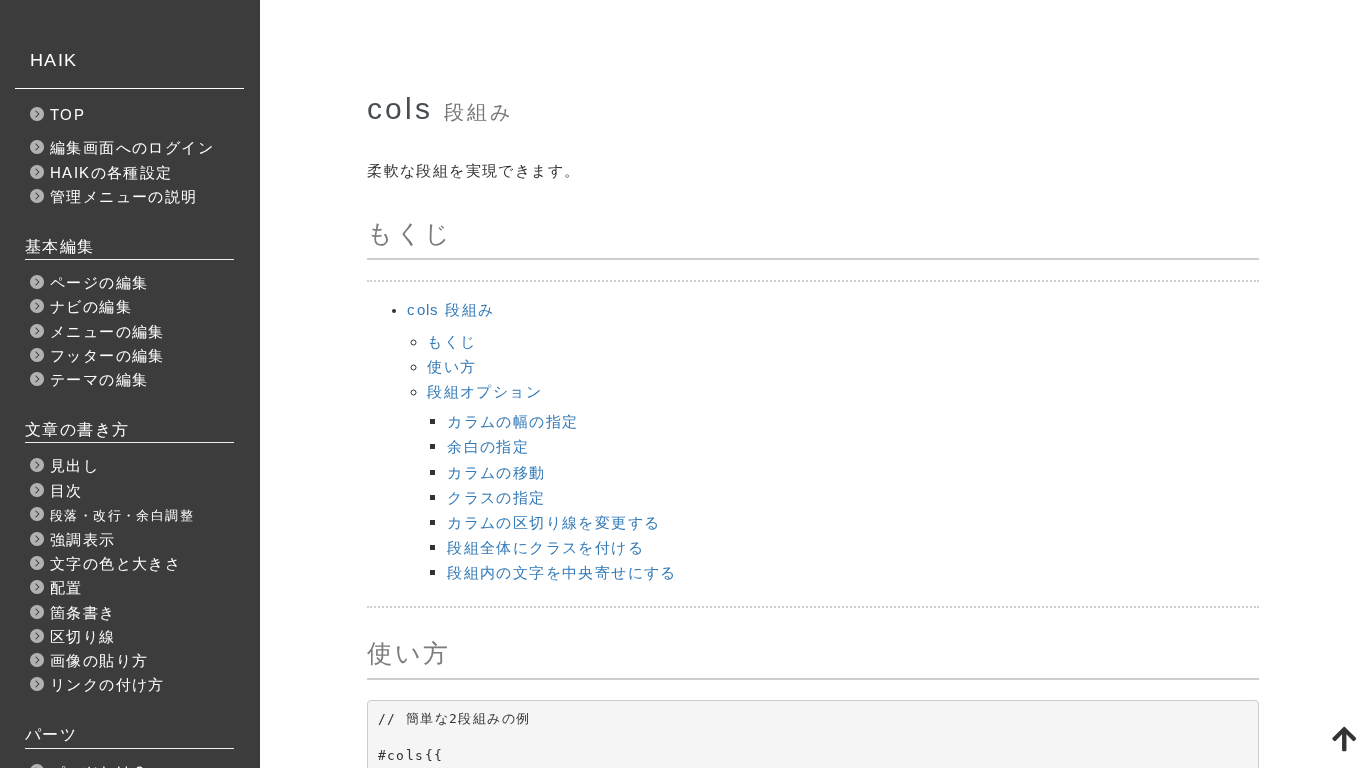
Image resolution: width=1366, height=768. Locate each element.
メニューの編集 (107, 331)
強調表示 (83, 539)
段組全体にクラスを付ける (545, 547)
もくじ (451, 341)
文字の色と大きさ (115, 563)
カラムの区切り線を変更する (553, 522)
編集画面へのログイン (132, 147)
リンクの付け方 (107, 684)
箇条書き (83, 612)
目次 (66, 490)
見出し (74, 465)
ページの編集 (99, 282)
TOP (67, 114)
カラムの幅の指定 (512, 421)
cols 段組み (450, 309)
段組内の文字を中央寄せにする (562, 572)
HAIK (54, 60)
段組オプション (484, 391)
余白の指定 (488, 446)
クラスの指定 (496, 497)
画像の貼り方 (99, 660)
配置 (66, 587)
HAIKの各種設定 (111, 172)
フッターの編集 (107, 355)
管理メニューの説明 (124, 196)
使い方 (451, 366)
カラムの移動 (496, 472)
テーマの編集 (99, 379)
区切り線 (83, 636)
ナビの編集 (91, 306)
